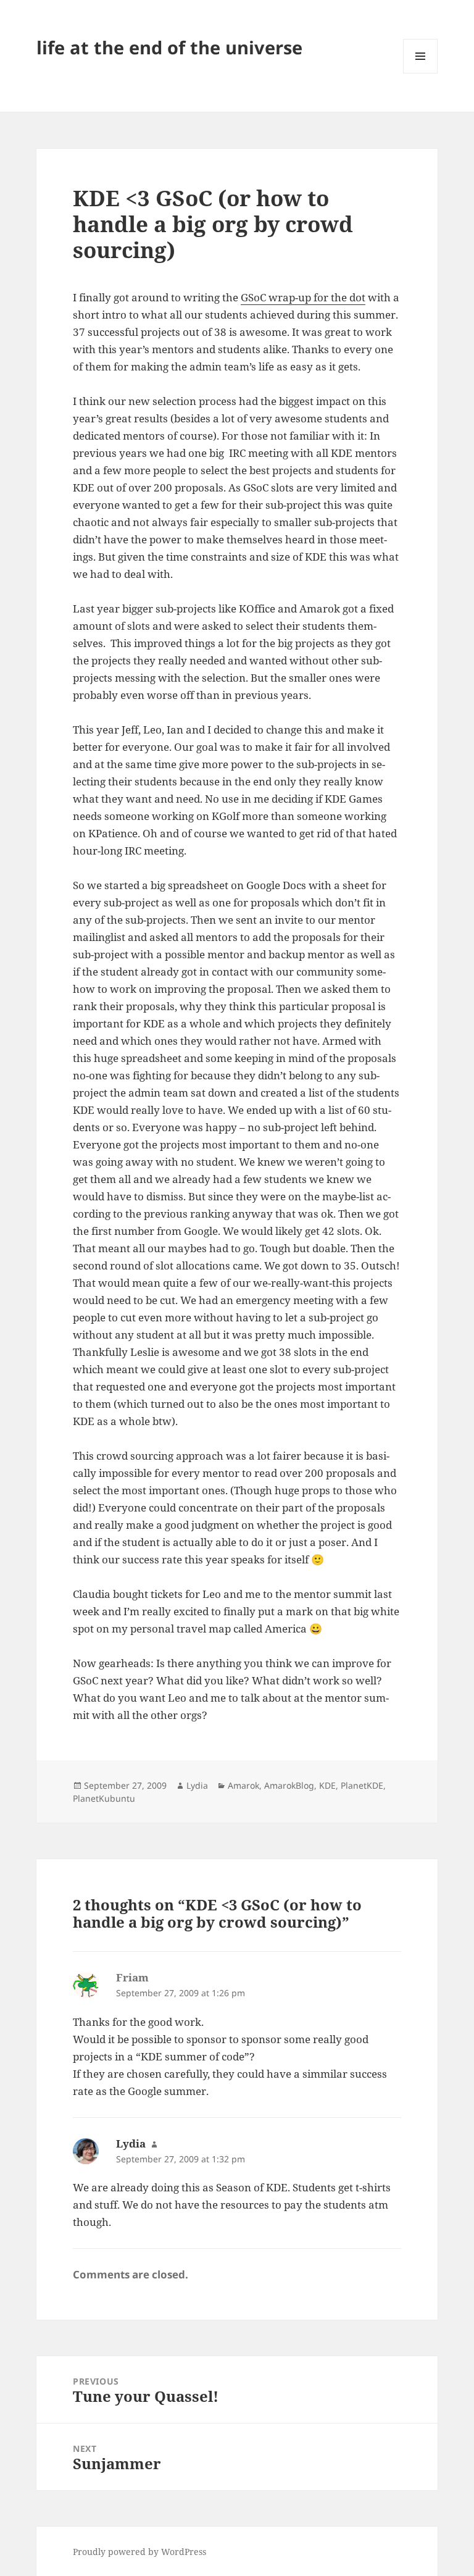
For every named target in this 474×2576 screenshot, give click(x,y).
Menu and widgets (421, 73)
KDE (327, 1785)
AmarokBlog (289, 1785)
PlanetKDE (362, 1785)
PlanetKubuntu (104, 1798)
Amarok (243, 1785)
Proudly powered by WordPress (139, 2552)
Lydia (197, 1785)
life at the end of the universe (169, 47)
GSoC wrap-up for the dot (303, 297)
